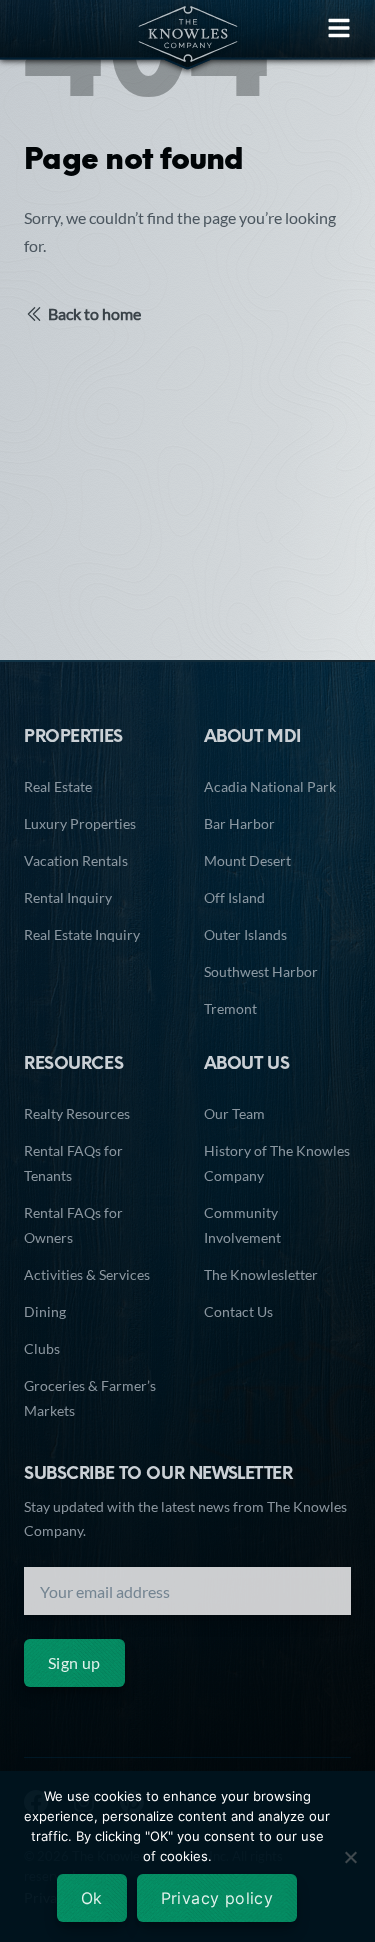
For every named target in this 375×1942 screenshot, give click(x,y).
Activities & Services (87, 1274)
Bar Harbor (239, 823)
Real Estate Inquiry (82, 934)
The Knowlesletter (261, 1274)
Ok (92, 1898)
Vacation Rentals (76, 860)
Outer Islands (245, 934)
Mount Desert (247, 860)
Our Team (234, 1113)
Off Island (234, 897)
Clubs (42, 1348)
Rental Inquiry (68, 897)
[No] (350, 1857)
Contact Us (238, 1311)
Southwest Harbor (261, 971)
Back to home (94, 313)
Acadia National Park (270, 786)
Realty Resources (77, 1113)
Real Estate (58, 786)
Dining (45, 1311)
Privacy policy (217, 1898)
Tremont (230, 1008)
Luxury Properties (80, 823)
